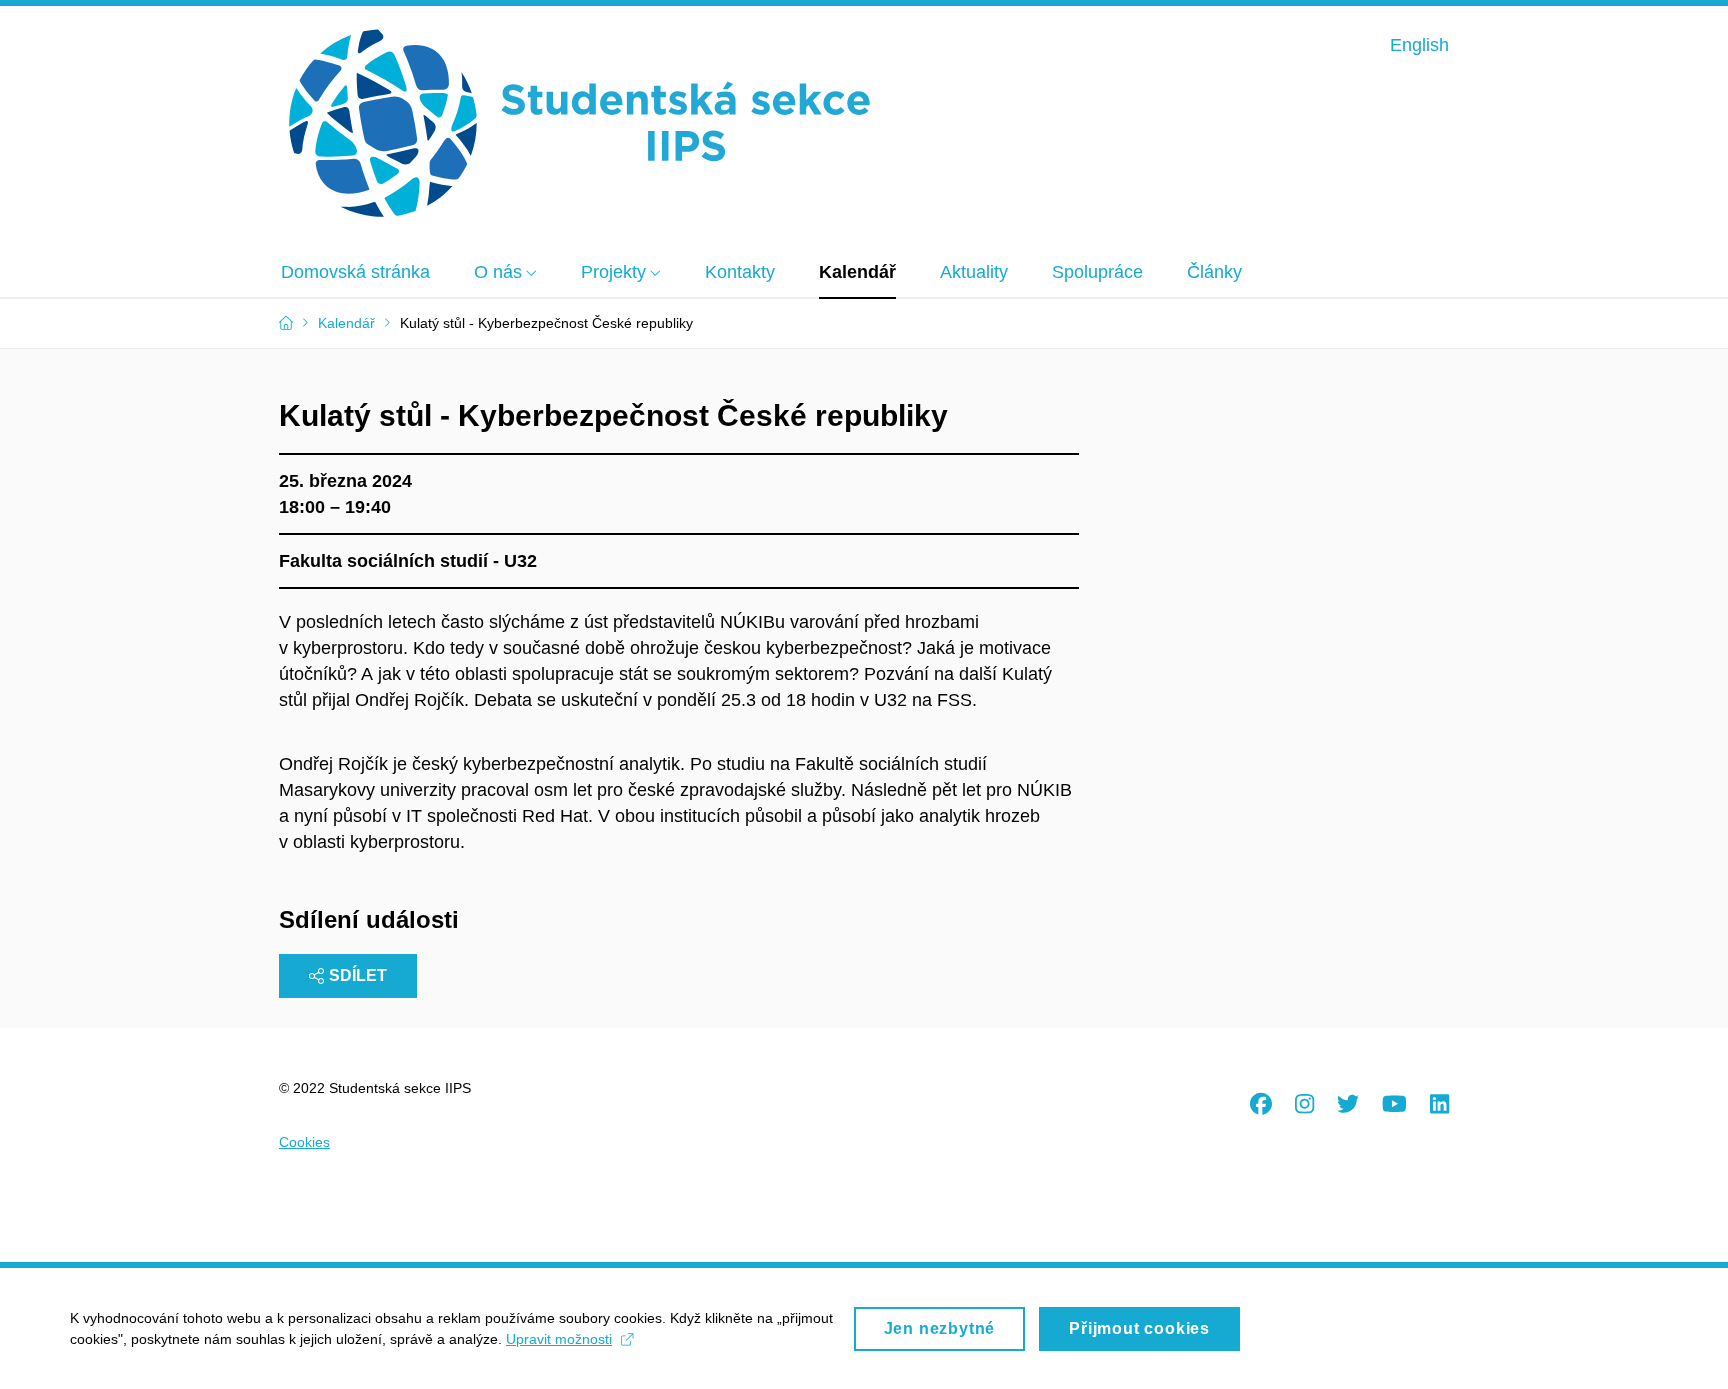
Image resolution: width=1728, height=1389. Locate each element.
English (1419, 45)
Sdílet (358, 975)
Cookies (304, 1142)
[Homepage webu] (579, 124)
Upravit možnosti (559, 1339)
